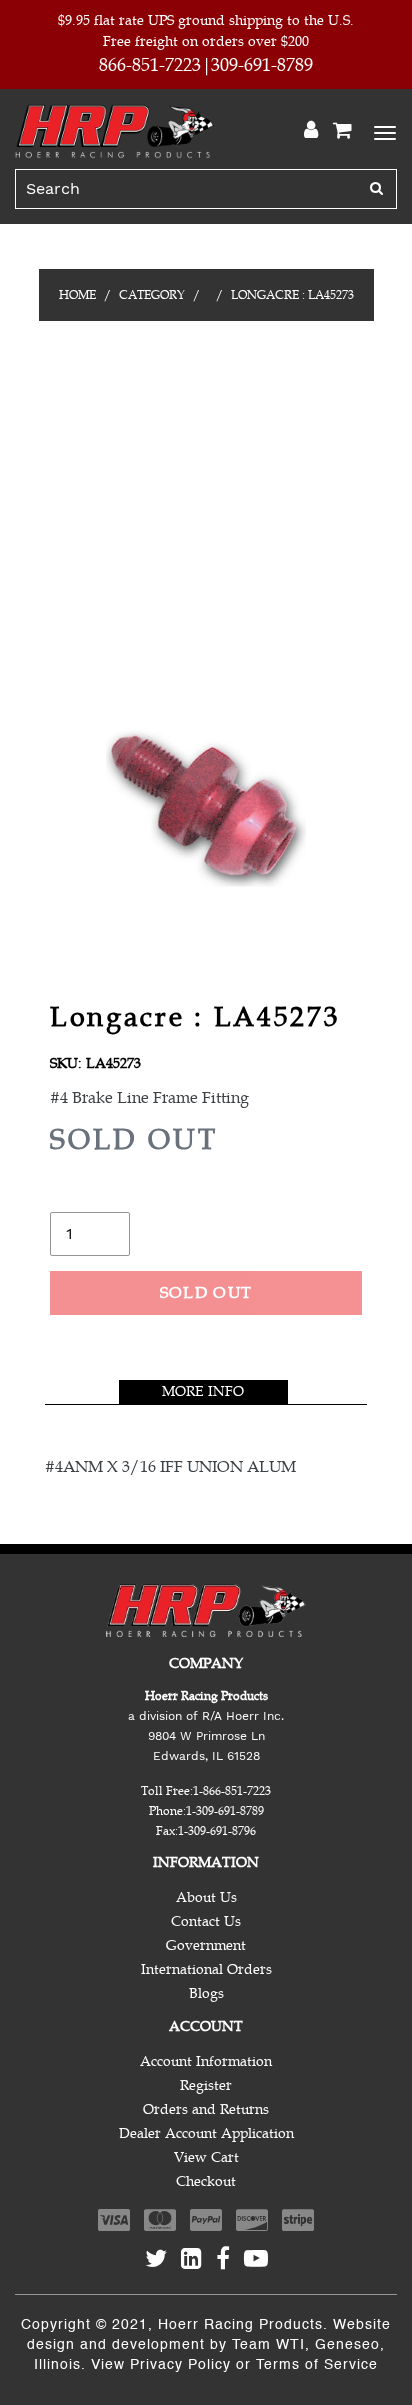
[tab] (203, 1392)
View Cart (206, 2157)
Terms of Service (317, 2365)
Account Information (206, 2061)
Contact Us (206, 1921)
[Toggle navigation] (382, 131)
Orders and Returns (206, 2109)
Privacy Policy (180, 2365)
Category (152, 295)
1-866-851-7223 (232, 1791)
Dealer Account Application (206, 2133)
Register (206, 2085)
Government (206, 1945)
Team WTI (268, 2345)
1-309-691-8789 (225, 1811)
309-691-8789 (262, 65)
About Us (206, 1897)
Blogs (206, 1993)
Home (77, 295)
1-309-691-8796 (217, 1831)
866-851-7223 (150, 65)
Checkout (206, 2181)
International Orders (206, 1969)
